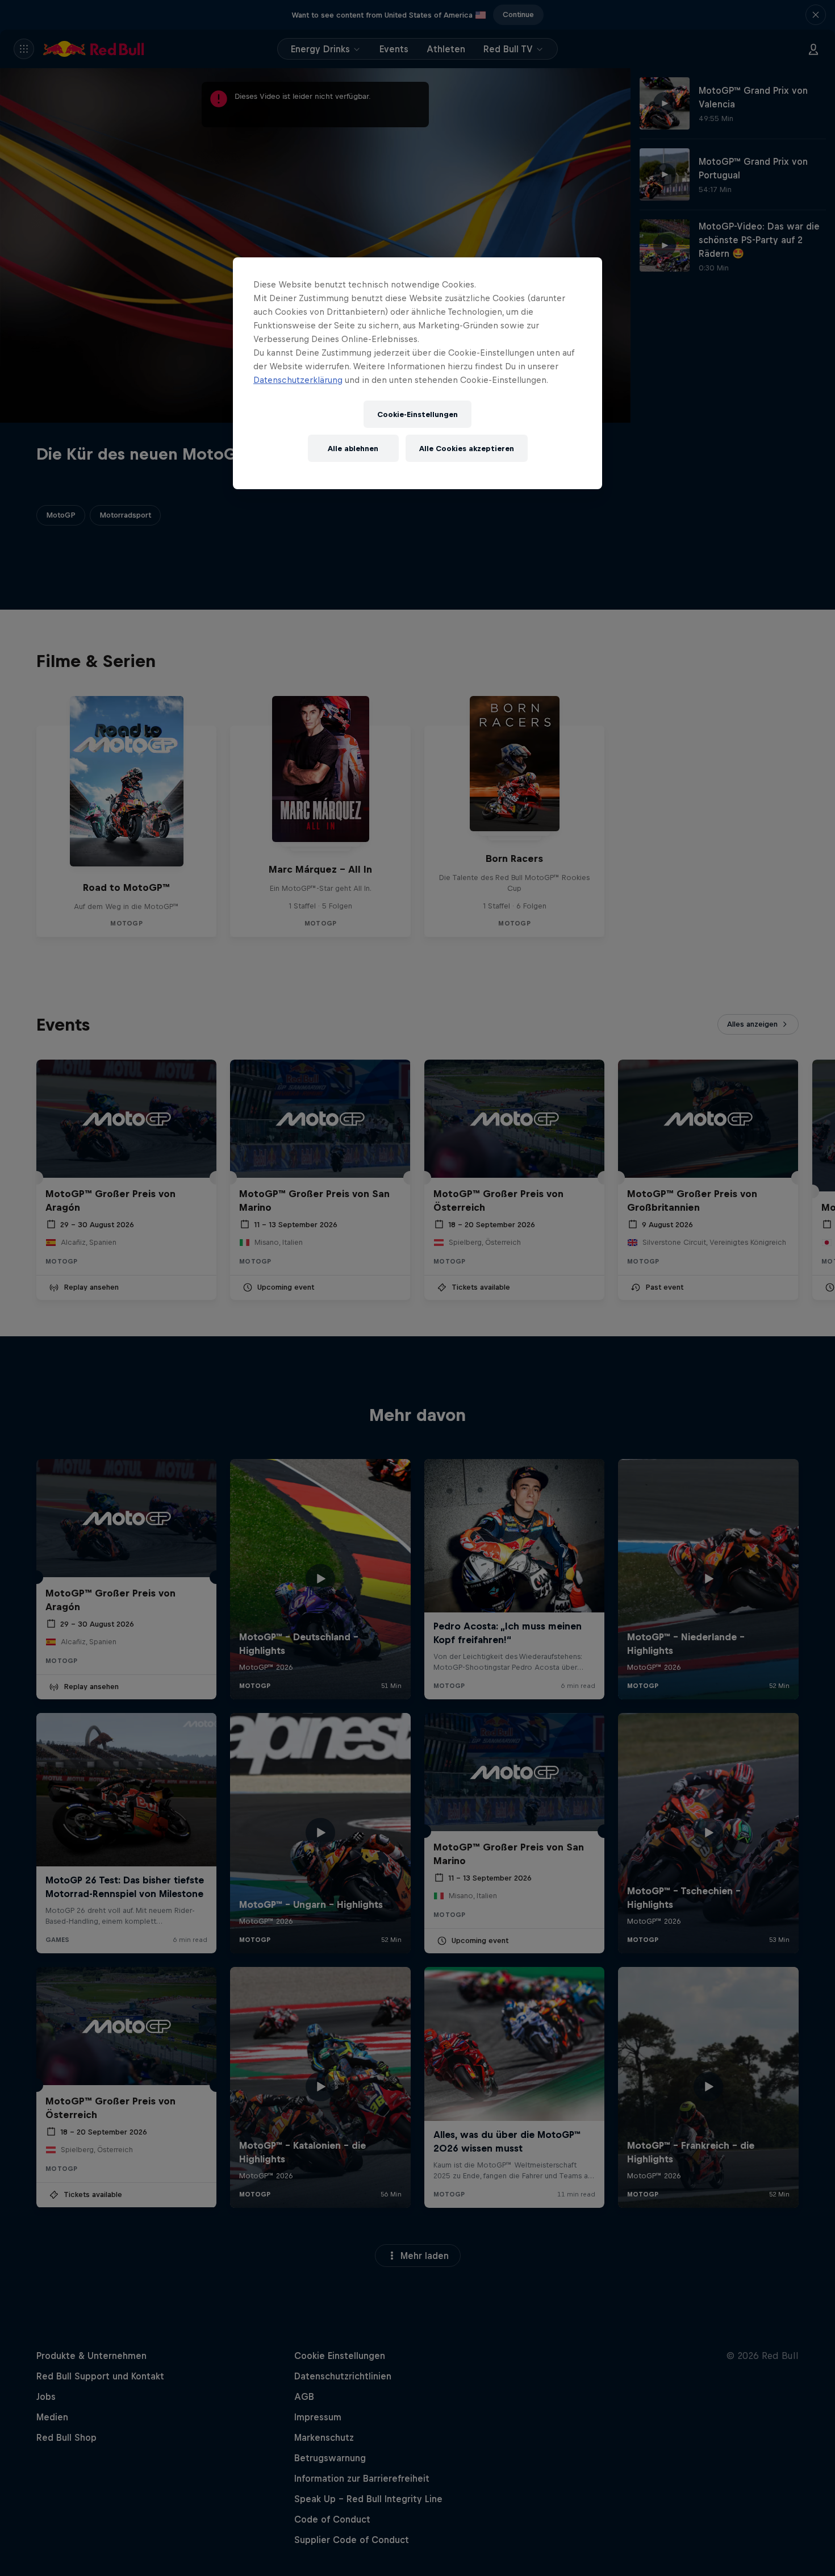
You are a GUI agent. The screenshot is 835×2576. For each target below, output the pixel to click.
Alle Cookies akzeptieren (467, 449)
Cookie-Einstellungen (417, 414)
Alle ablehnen (353, 449)
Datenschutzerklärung (298, 380)
